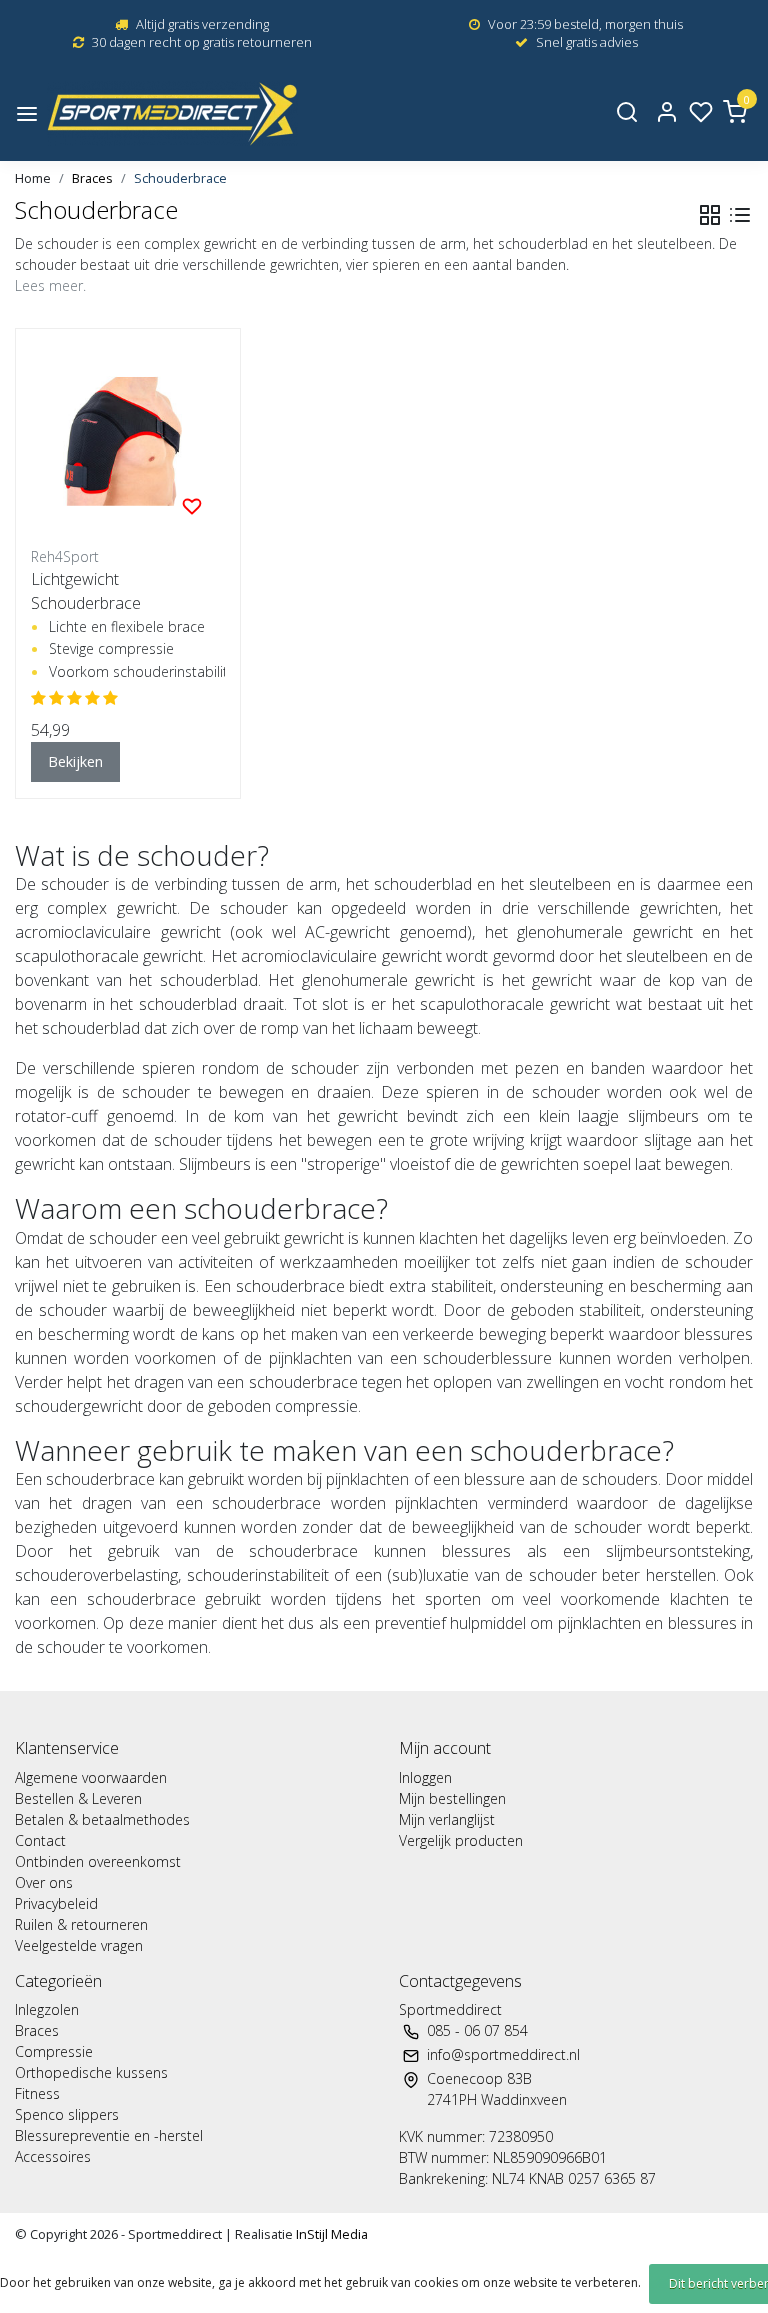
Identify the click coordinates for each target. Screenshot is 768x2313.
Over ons (44, 1882)
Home (33, 178)
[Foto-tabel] (710, 215)
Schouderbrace (180, 178)
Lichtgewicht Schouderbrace (86, 591)
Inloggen (425, 1777)
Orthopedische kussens (91, 2072)
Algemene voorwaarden (91, 1777)
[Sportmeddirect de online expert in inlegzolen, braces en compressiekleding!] (172, 113)
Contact (40, 1840)
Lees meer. (50, 285)
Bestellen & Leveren (78, 1798)
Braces (92, 178)
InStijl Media (330, 2234)
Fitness (37, 2093)
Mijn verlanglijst (447, 1819)
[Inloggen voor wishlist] (192, 505)
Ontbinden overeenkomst (98, 1861)
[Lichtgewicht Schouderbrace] (128, 441)
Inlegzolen (47, 2009)
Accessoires (53, 2156)
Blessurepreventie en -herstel (109, 2135)
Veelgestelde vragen (79, 1945)
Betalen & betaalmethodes (102, 1819)
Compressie (54, 2051)
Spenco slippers (67, 2114)
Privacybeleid (56, 1903)
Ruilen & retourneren (81, 1924)
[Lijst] (740, 215)
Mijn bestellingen (452, 1798)
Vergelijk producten (461, 1840)
